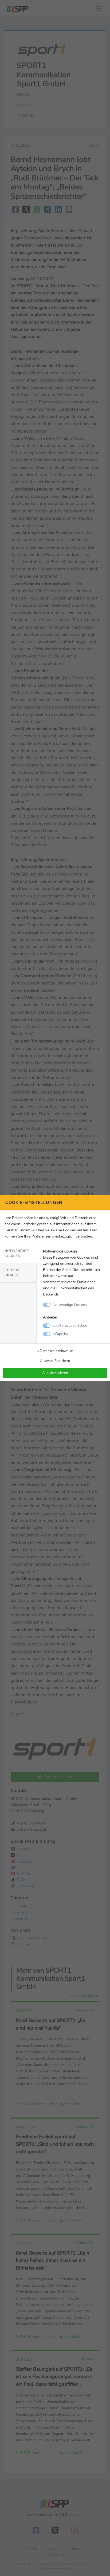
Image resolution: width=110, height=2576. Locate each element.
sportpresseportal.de (70, 1325)
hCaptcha (60, 1334)
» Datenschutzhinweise (55, 1351)
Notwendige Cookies (17, 1253)
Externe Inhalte (13, 1273)
